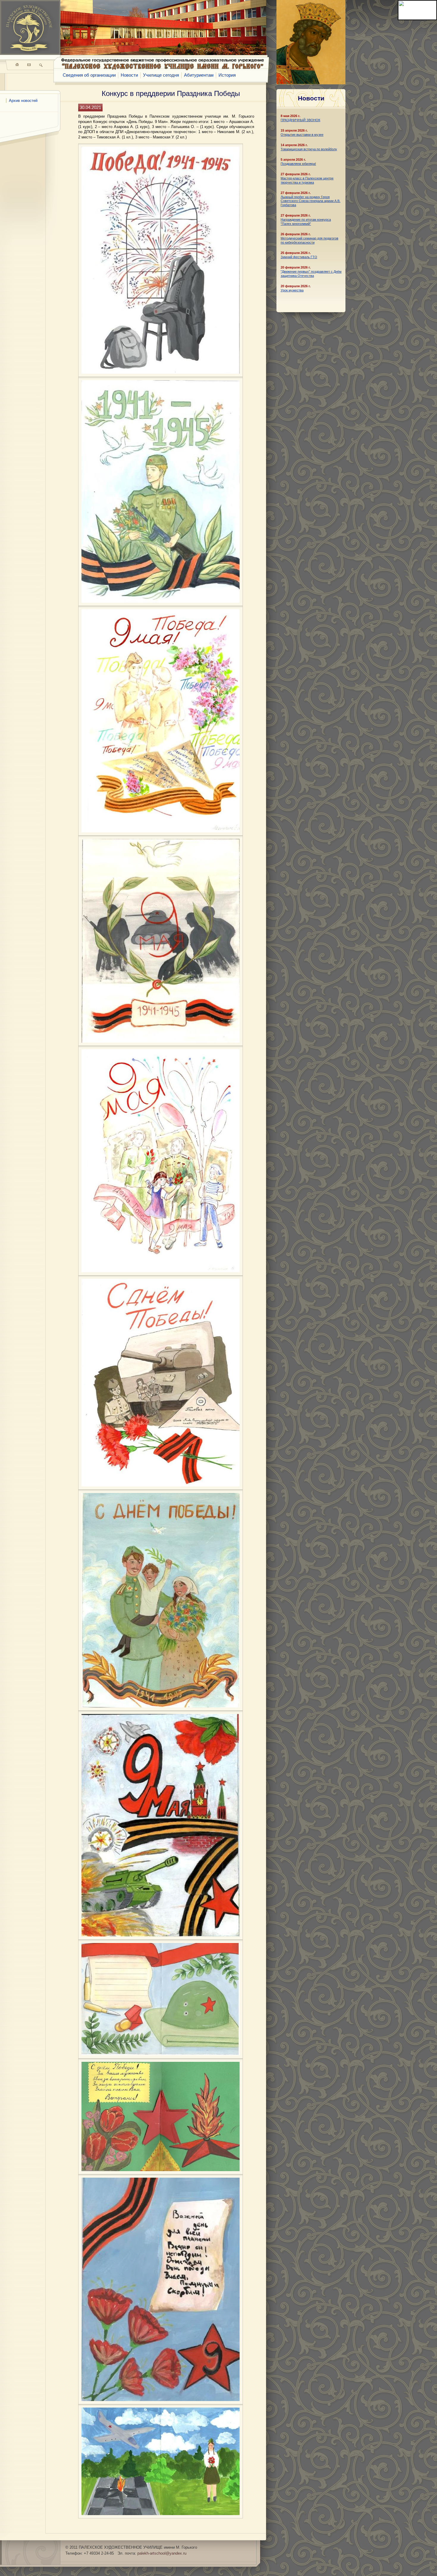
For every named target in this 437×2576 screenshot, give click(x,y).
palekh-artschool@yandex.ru (162, 2553)
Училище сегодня (161, 75)
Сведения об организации (89, 75)
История (227, 75)
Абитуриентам (199, 75)
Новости (129, 75)
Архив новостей (23, 101)
